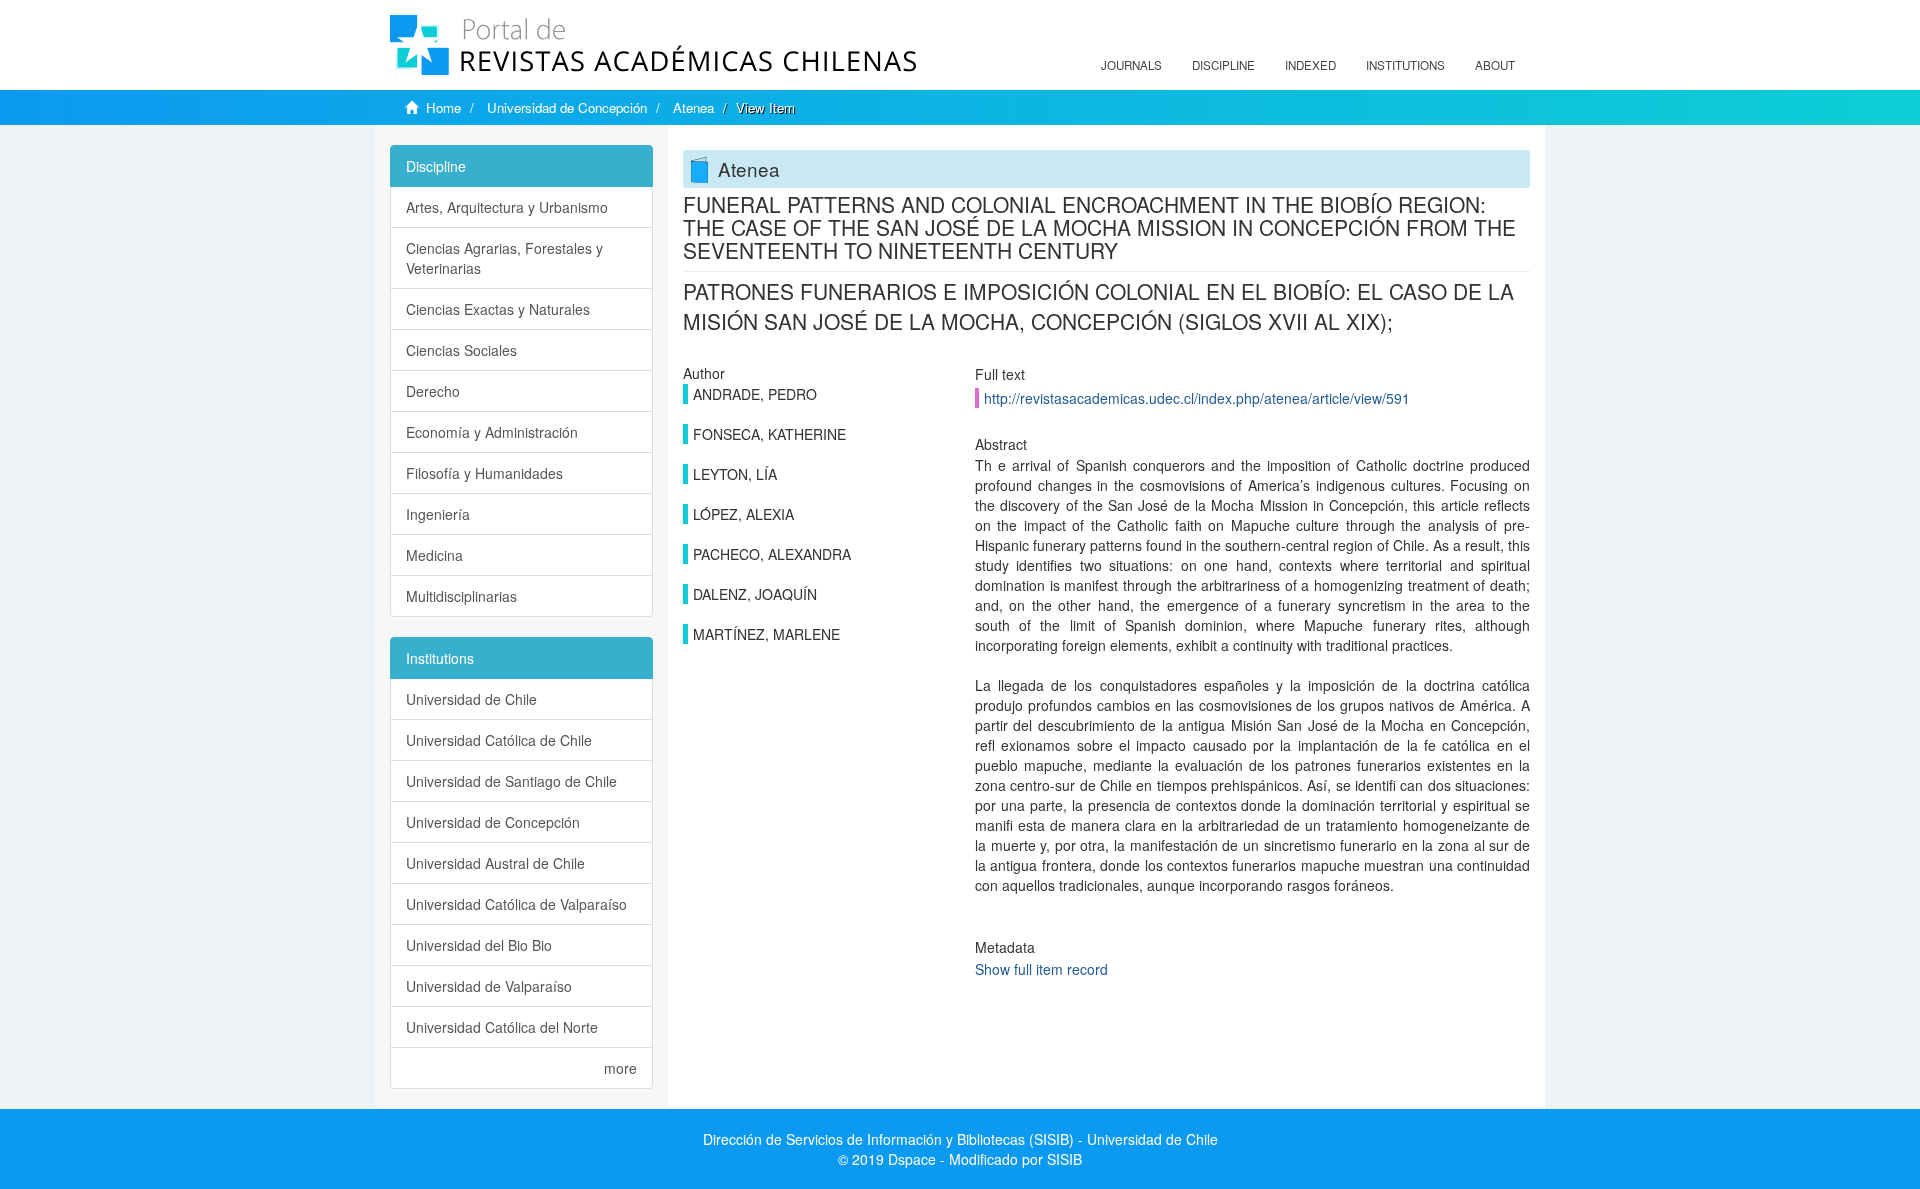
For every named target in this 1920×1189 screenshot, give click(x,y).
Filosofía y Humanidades (484, 473)
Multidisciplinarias (461, 596)
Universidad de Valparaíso (489, 986)
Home (443, 107)
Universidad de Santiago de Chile (511, 781)
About (1495, 65)
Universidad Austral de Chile (495, 863)
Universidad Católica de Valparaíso (516, 904)
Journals (1131, 65)
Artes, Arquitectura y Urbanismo (507, 207)
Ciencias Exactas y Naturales (498, 309)
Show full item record (1041, 969)
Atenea (693, 107)
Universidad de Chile (471, 699)
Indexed (1310, 65)
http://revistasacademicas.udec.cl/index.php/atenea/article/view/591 (1197, 398)
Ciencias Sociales (461, 350)
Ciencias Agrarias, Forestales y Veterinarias (504, 258)
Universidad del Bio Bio (479, 945)
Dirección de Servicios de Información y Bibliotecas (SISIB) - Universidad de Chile (960, 1139)
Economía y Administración (492, 432)
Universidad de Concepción (567, 107)
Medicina (434, 555)
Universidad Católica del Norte (502, 1027)
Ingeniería (438, 514)
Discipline (1223, 65)
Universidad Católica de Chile (499, 740)
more (620, 1068)
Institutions (1405, 65)
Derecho (433, 391)
